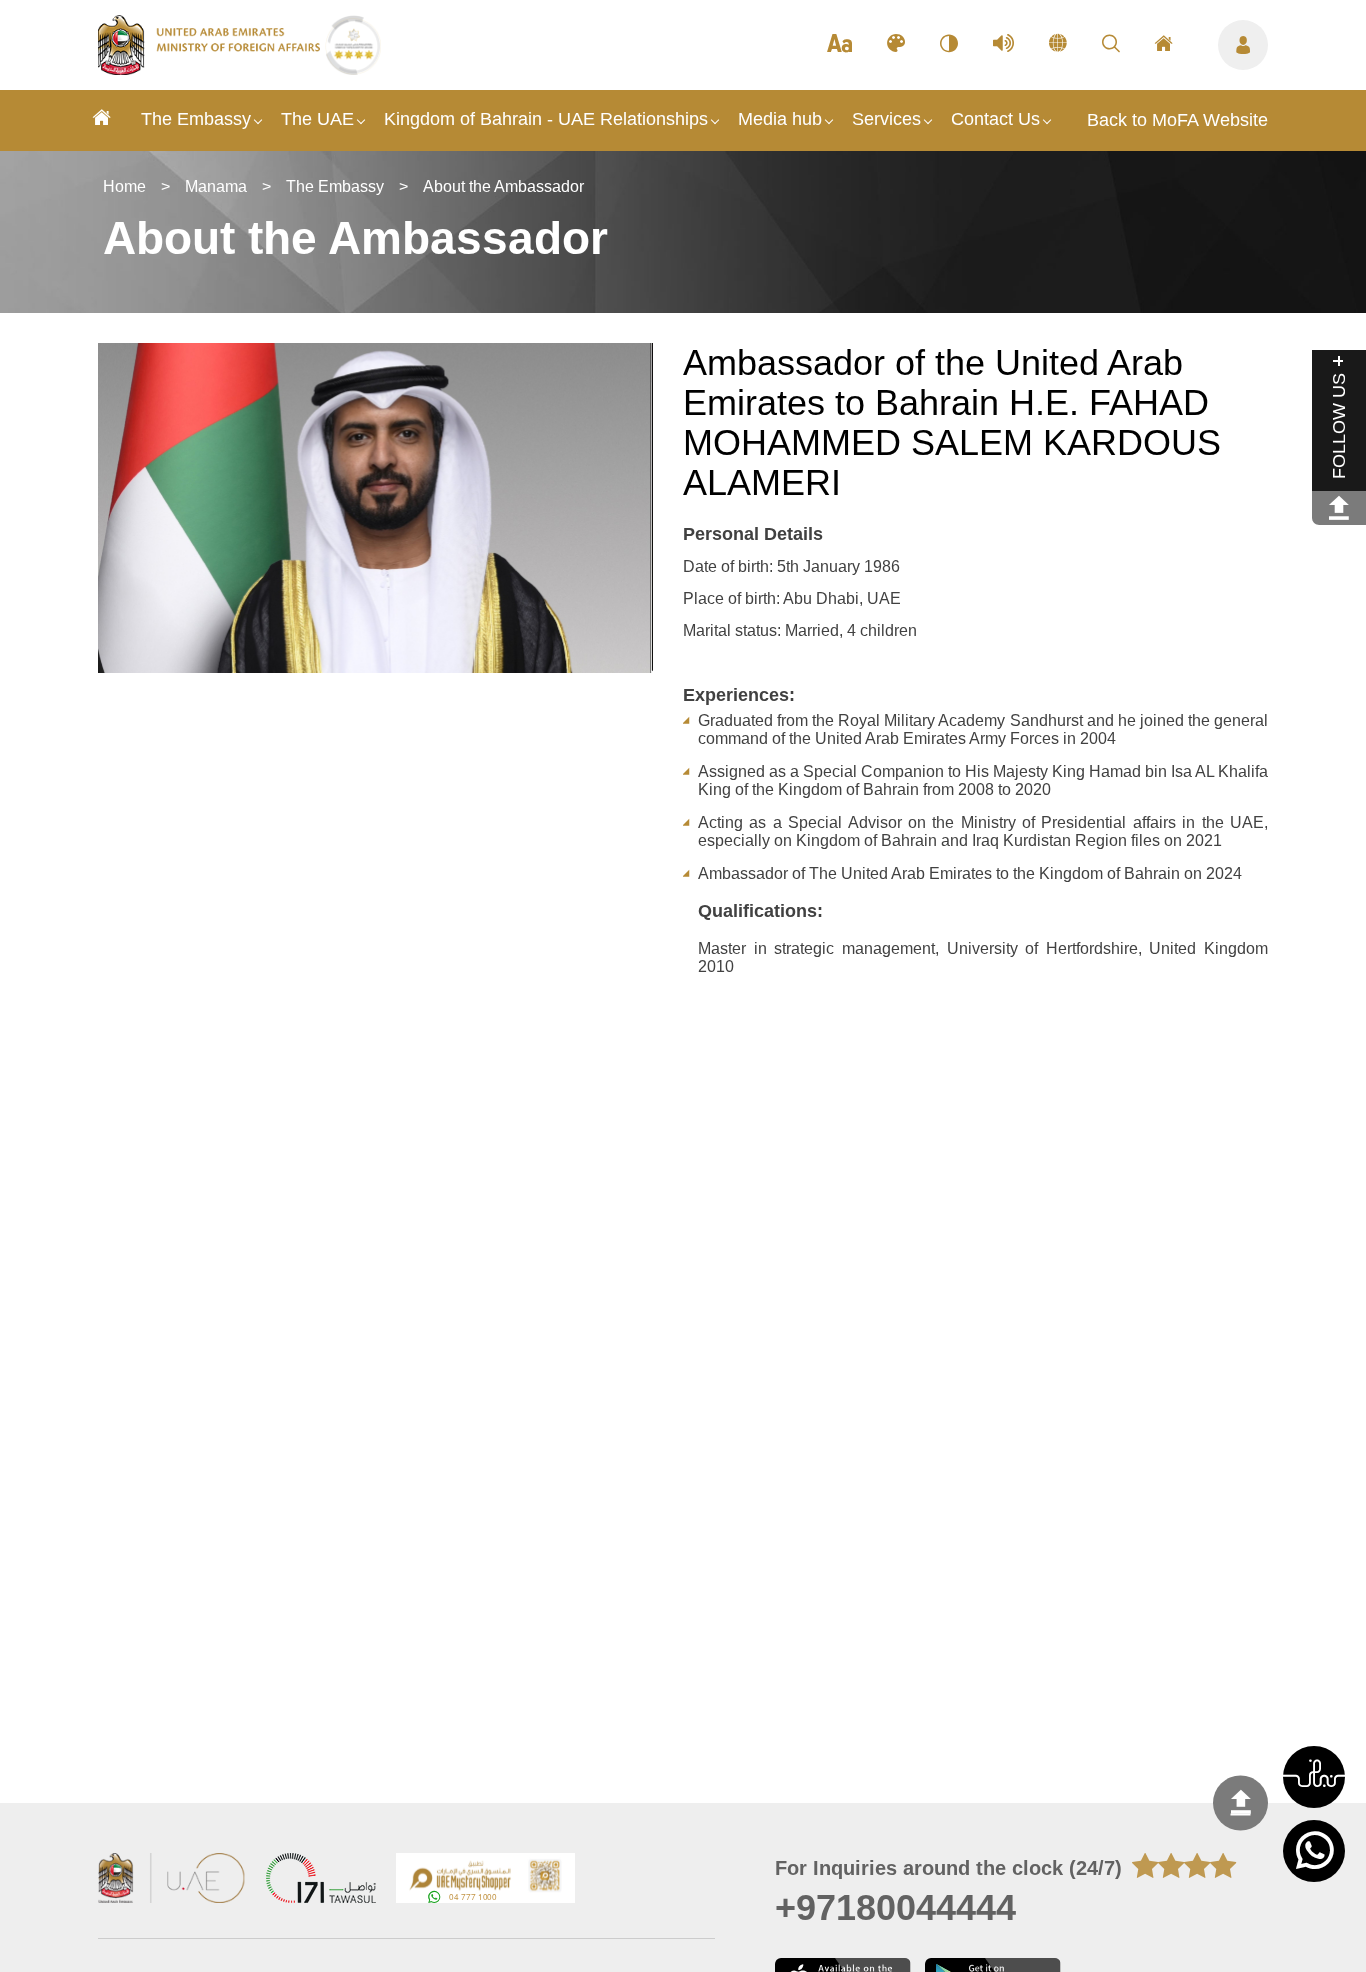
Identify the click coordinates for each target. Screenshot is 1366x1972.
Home (124, 186)
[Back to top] (1240, 1802)
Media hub (780, 119)
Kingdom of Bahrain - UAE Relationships (546, 119)
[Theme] (896, 45)
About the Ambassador (503, 186)
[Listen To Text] (1003, 45)
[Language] (1058, 45)
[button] (1314, 1777)
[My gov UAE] (321, 1880)
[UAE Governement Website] (172, 1880)
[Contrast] (949, 45)
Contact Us (995, 119)
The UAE (317, 119)
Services (886, 119)
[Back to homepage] (211, 69)
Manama (216, 186)
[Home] (102, 120)
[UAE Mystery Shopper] (486, 1880)
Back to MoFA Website (1177, 120)
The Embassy (196, 119)
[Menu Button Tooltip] (1243, 45)
